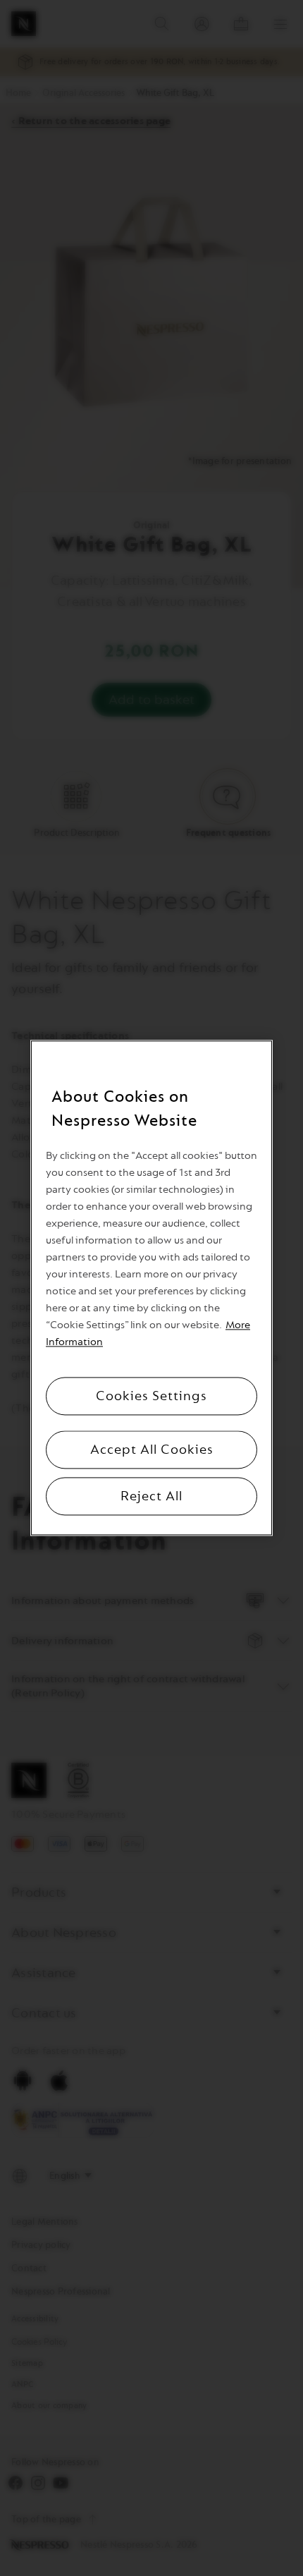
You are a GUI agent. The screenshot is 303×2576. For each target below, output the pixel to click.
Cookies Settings (151, 1397)
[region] (151, 1288)
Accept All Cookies (152, 1450)
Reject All (151, 1497)
